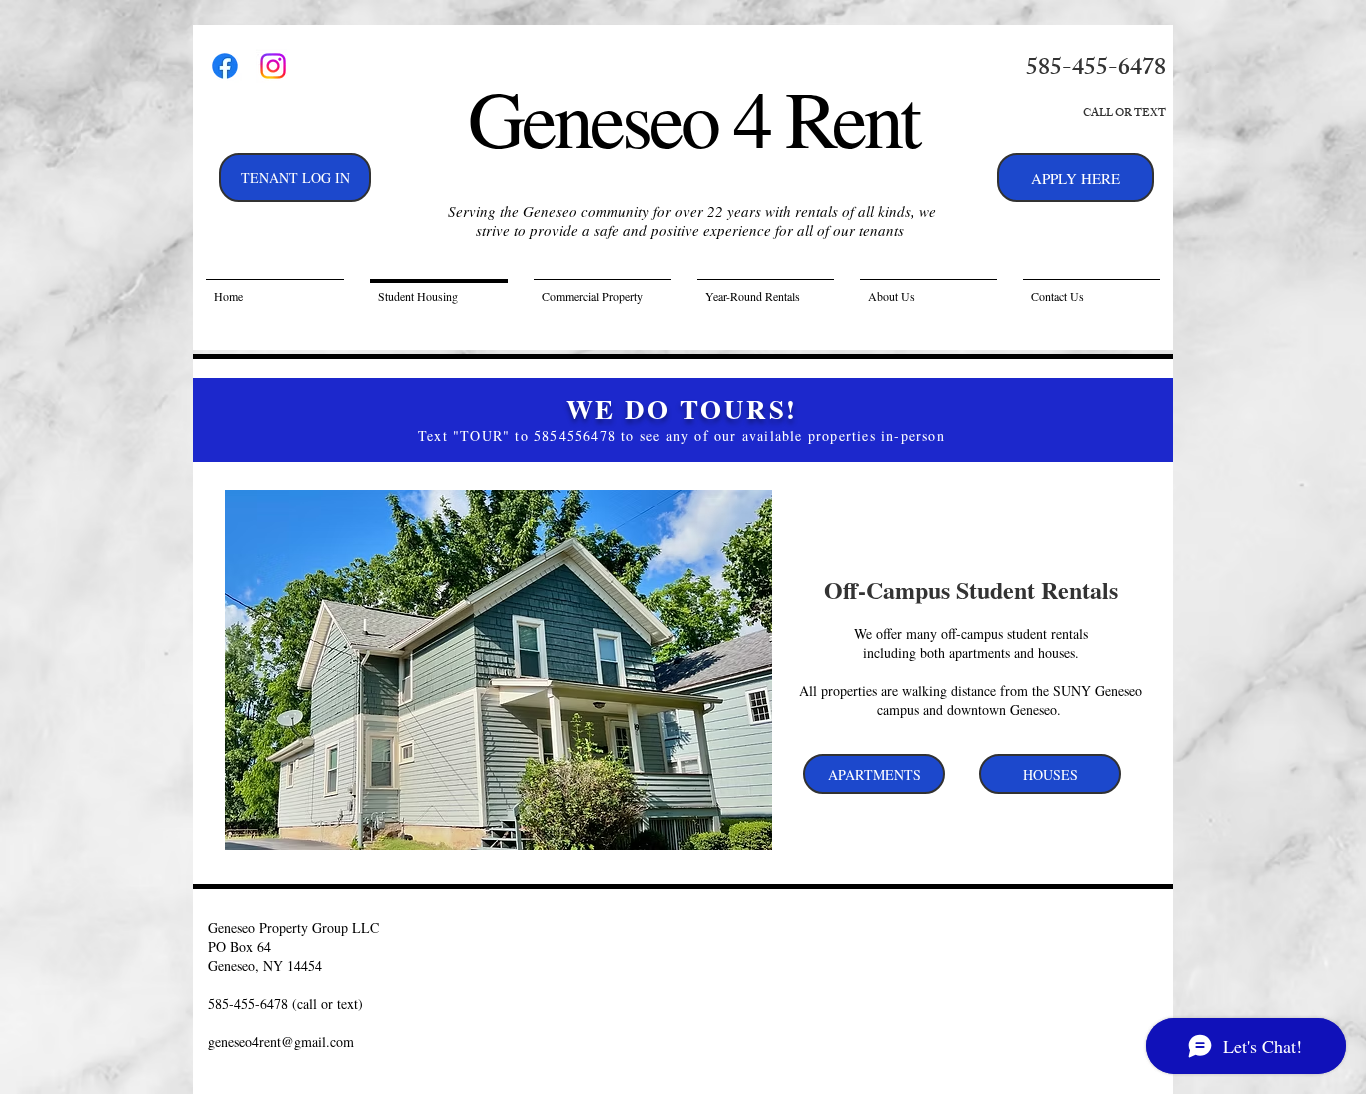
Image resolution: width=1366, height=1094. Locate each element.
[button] (498, 670)
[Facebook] (225, 66)
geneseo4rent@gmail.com (281, 1041)
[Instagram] (273, 66)
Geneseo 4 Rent (693, 117)
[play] (730, 832)
